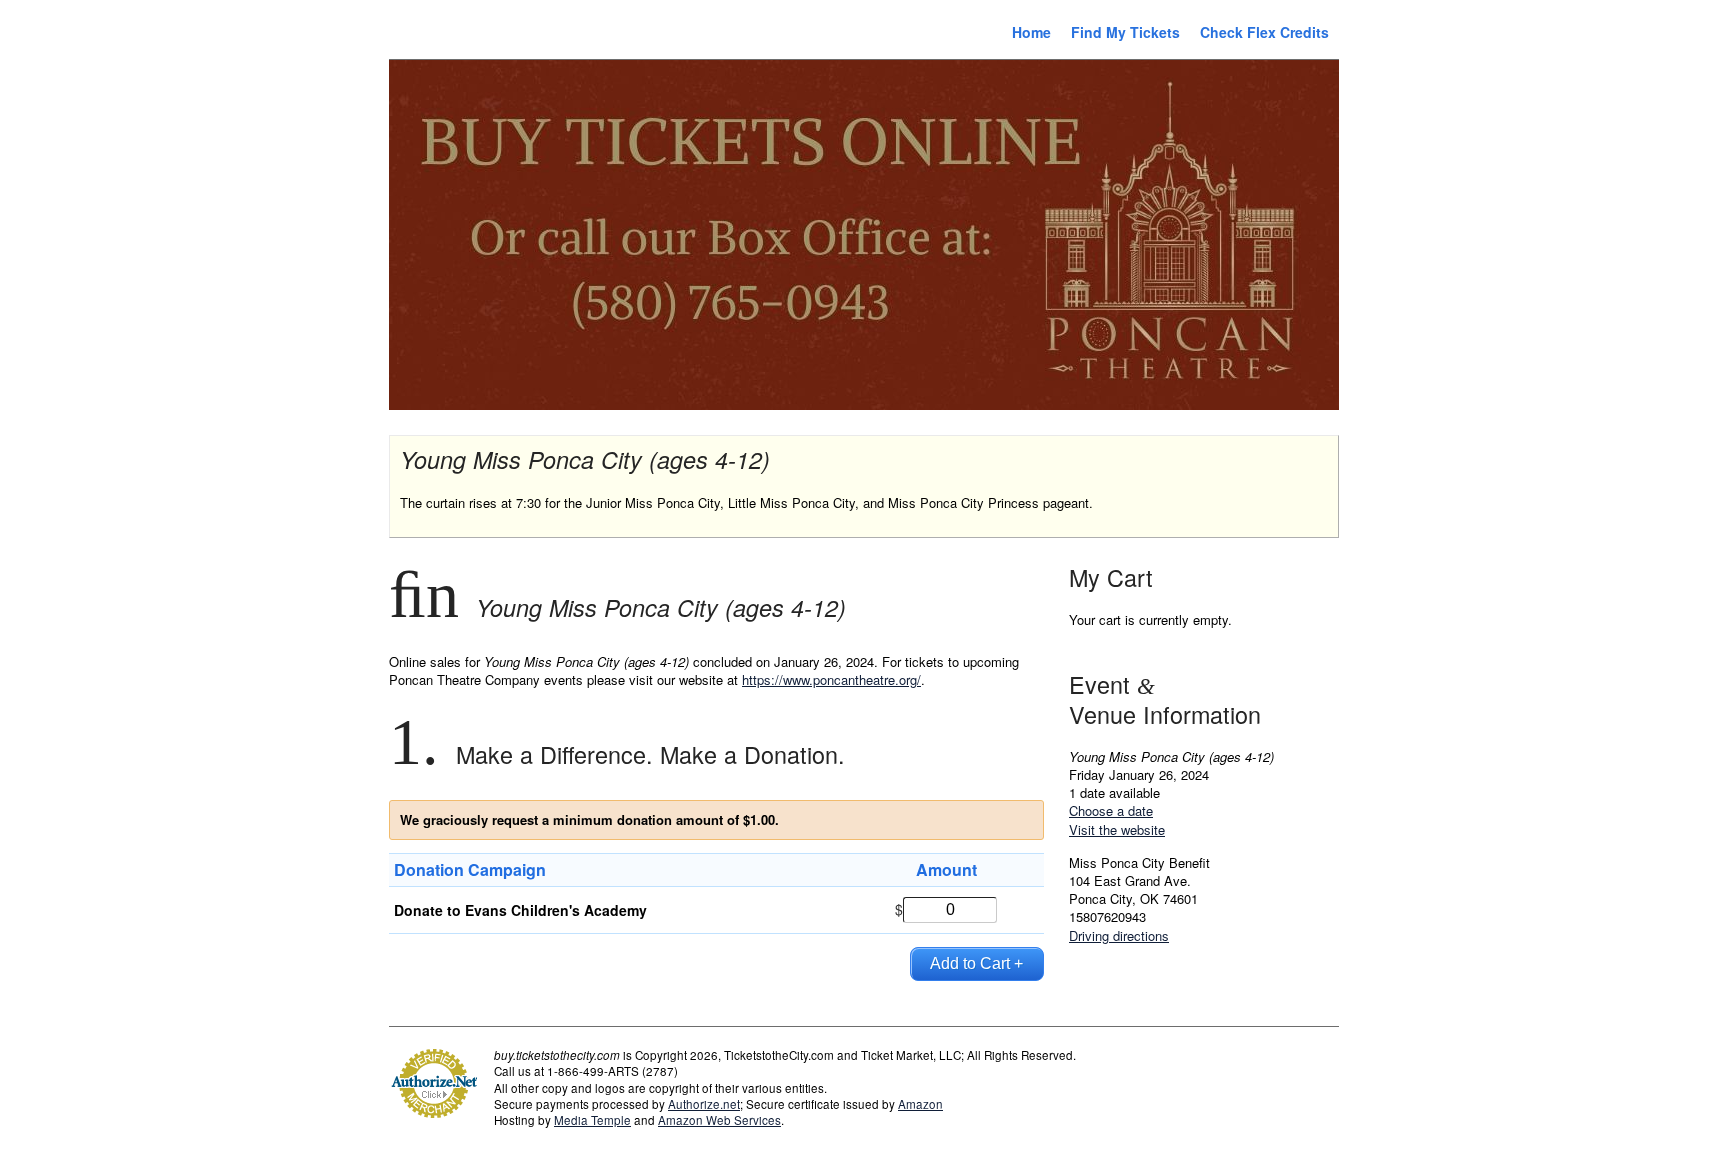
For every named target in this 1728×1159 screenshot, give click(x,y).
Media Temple (592, 1120)
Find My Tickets (1125, 32)
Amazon (920, 1104)
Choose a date (1111, 810)
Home (1031, 32)
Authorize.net (704, 1104)
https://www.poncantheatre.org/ (831, 679)
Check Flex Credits (1264, 32)
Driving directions (1119, 935)
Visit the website (1117, 829)
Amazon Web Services (719, 1120)
